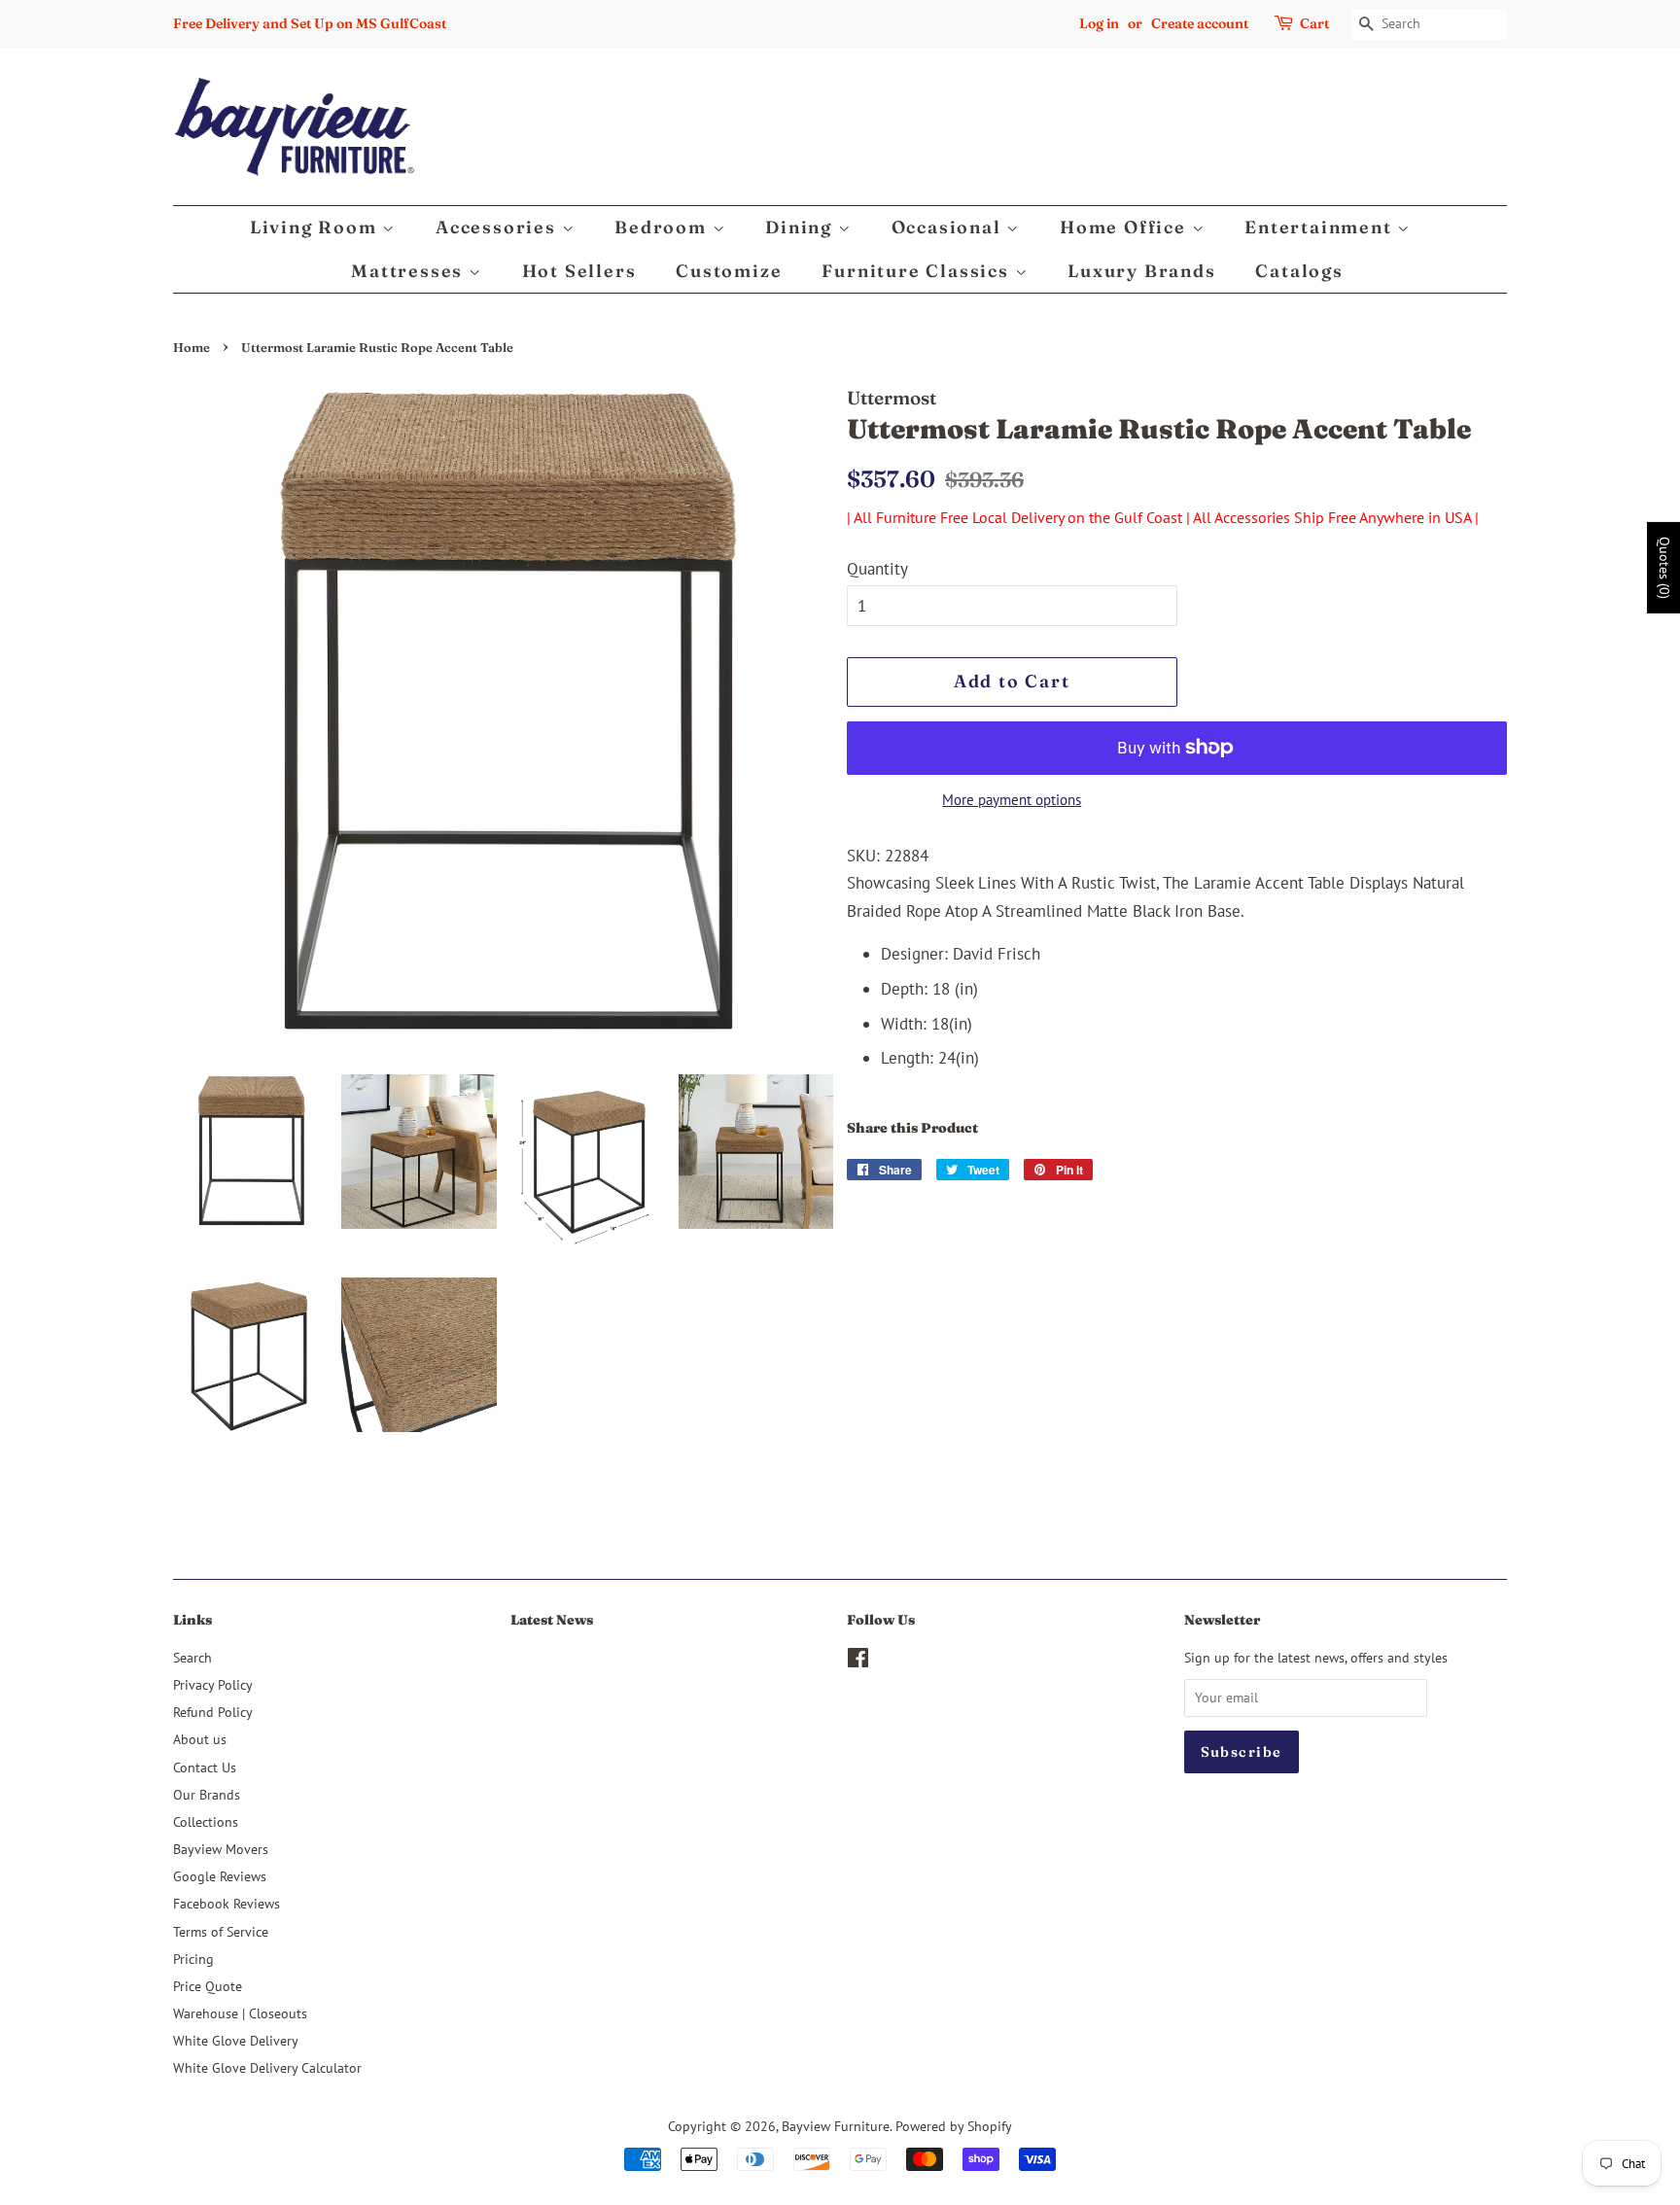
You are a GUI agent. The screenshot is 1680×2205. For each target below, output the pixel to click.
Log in (1099, 23)
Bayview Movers (221, 1849)
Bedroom (663, 227)
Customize (729, 271)
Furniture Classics (918, 271)
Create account (1200, 23)
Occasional (949, 227)
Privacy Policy (213, 1684)
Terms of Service (221, 1931)
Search (192, 1657)
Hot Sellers (579, 271)
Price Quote (208, 1986)
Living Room (316, 227)
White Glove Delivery (236, 2040)
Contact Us (205, 1767)
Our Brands (207, 1794)
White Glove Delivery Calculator (267, 2067)
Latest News (552, 1620)
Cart (1314, 23)
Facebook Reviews (227, 1903)
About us (200, 1739)
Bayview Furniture (836, 2126)
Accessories (499, 227)
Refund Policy (213, 1712)
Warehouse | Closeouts (240, 2013)
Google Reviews (220, 1876)
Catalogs (1299, 271)
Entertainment (1321, 227)
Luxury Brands (1141, 271)
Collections (206, 1821)
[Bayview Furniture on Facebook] (858, 1661)
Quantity (877, 569)
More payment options (1012, 800)
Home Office (1126, 227)
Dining (802, 227)
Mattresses (410, 271)
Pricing (193, 1959)
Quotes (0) (1664, 568)
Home (192, 348)
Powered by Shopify (954, 2126)
